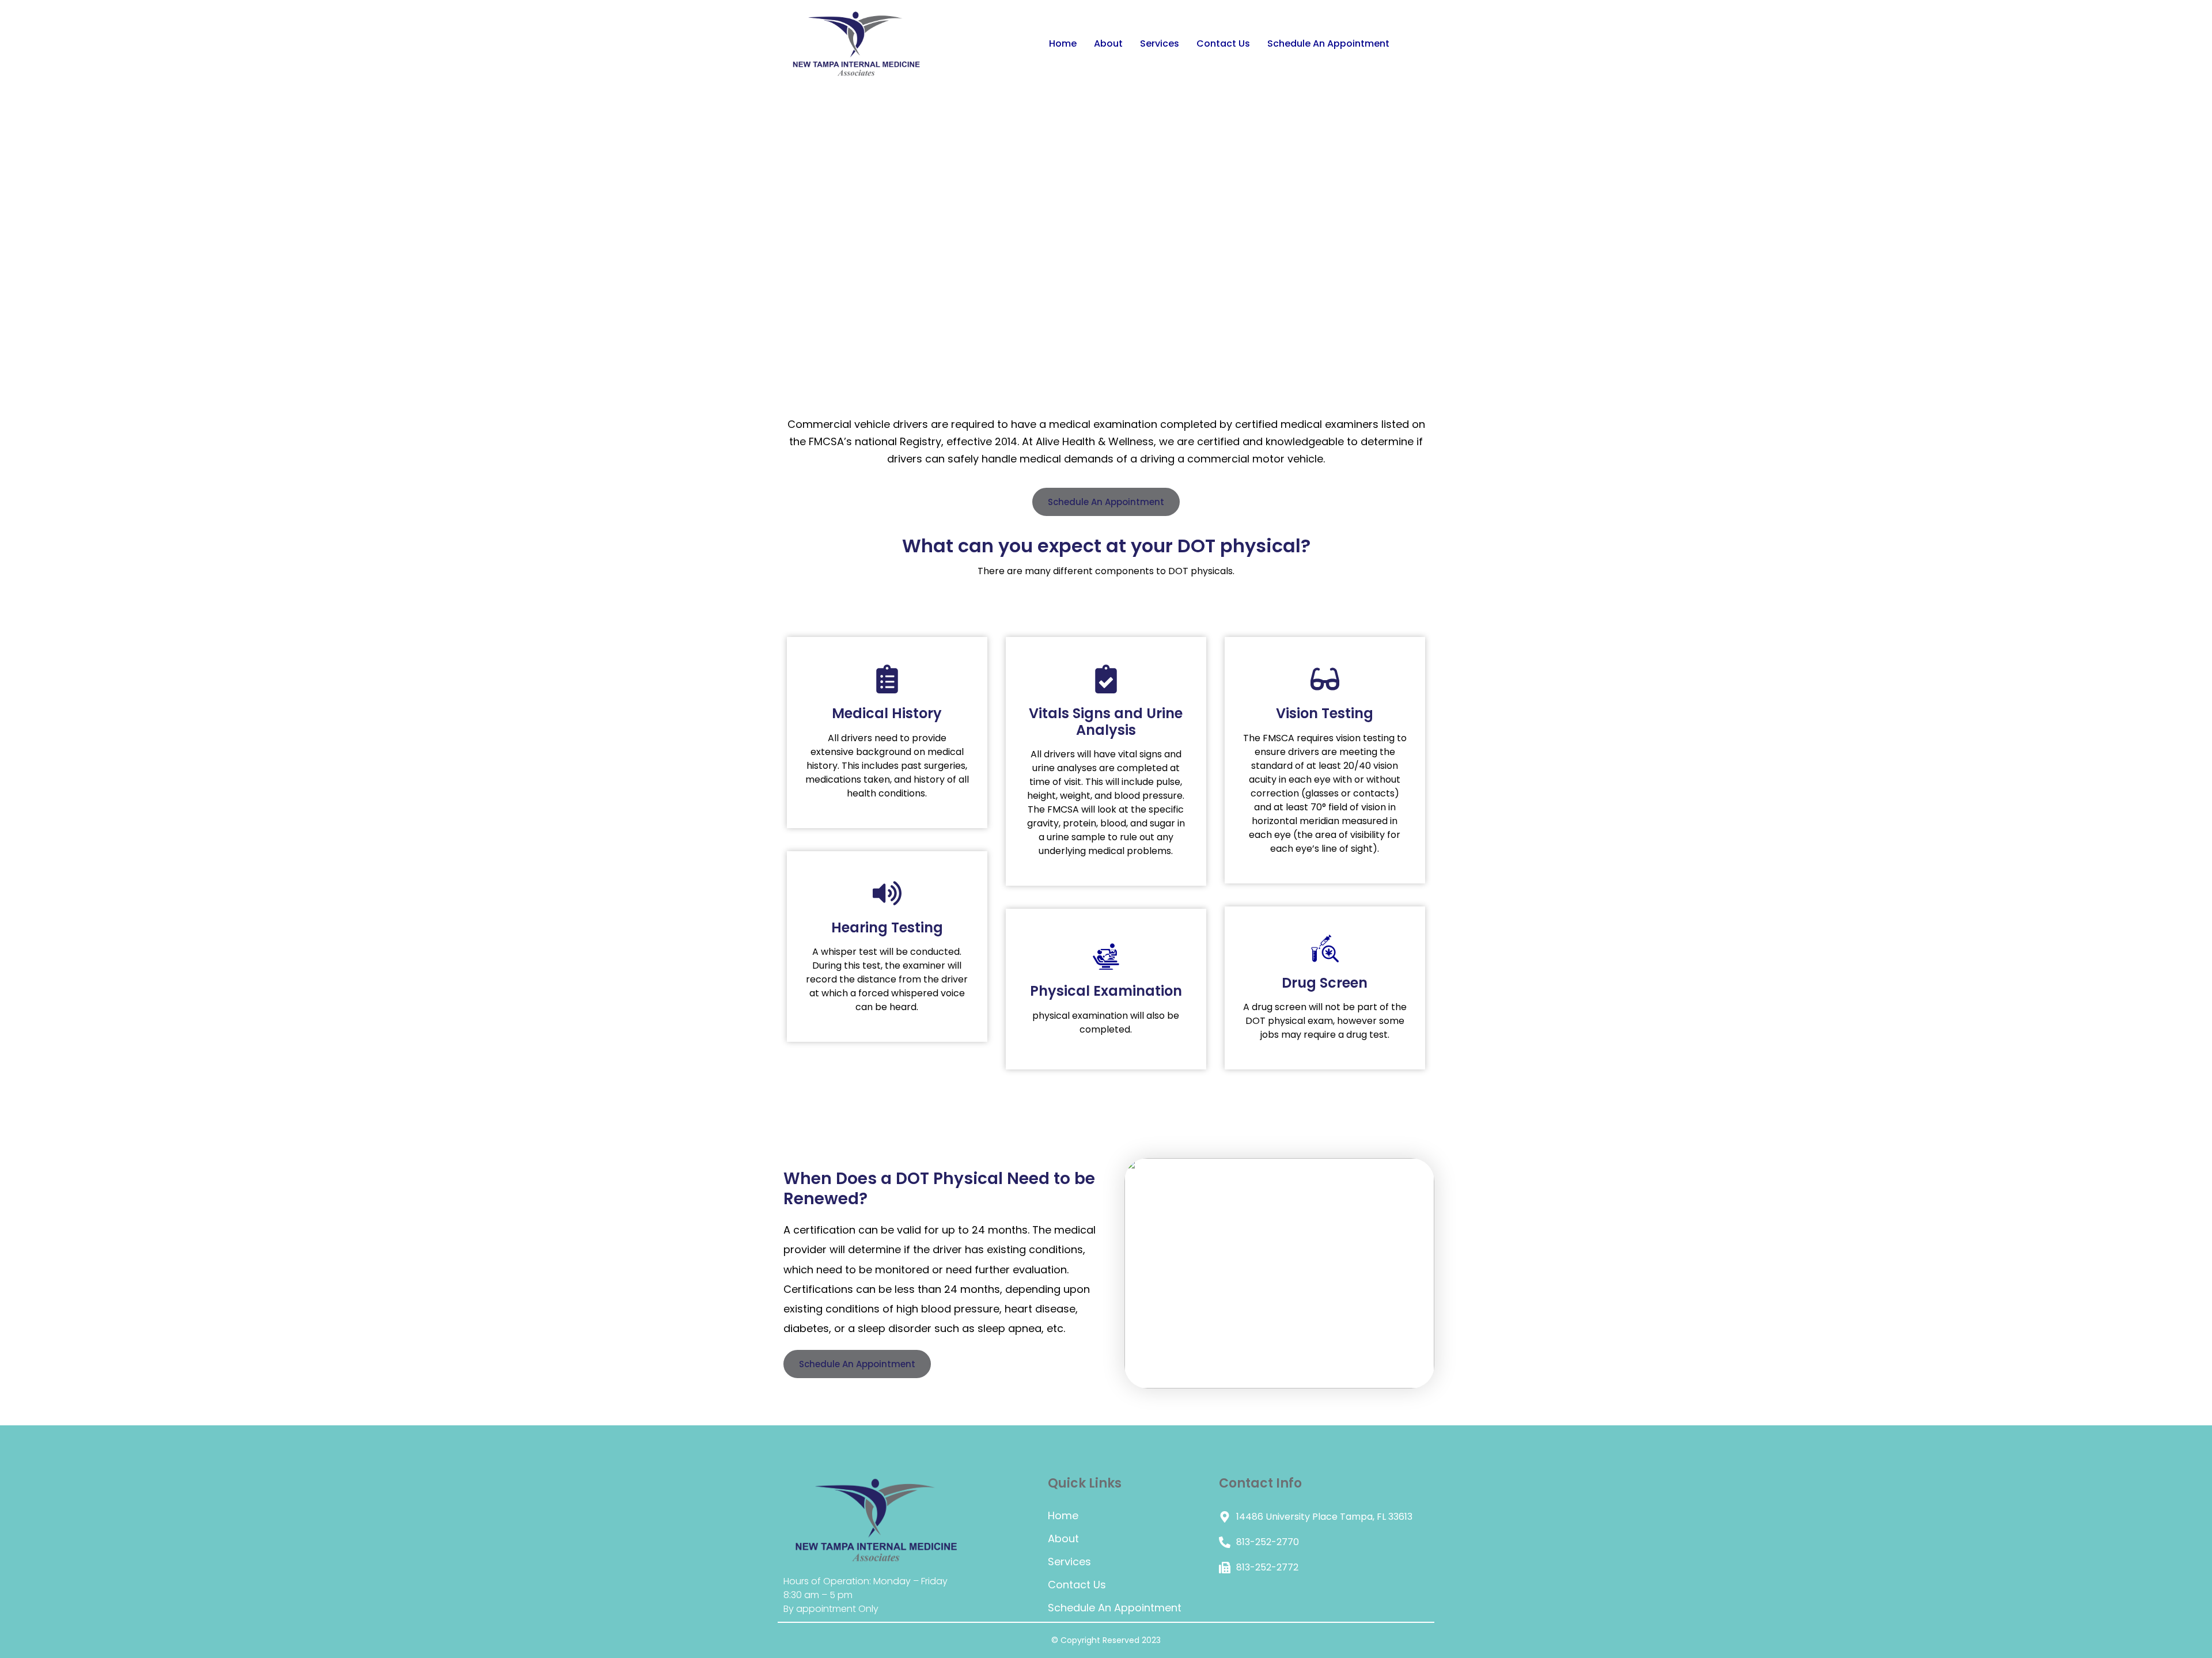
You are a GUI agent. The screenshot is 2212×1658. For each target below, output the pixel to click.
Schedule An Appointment (1328, 43)
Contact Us (1223, 43)
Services (1160, 43)
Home (1063, 43)
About (1108, 43)
